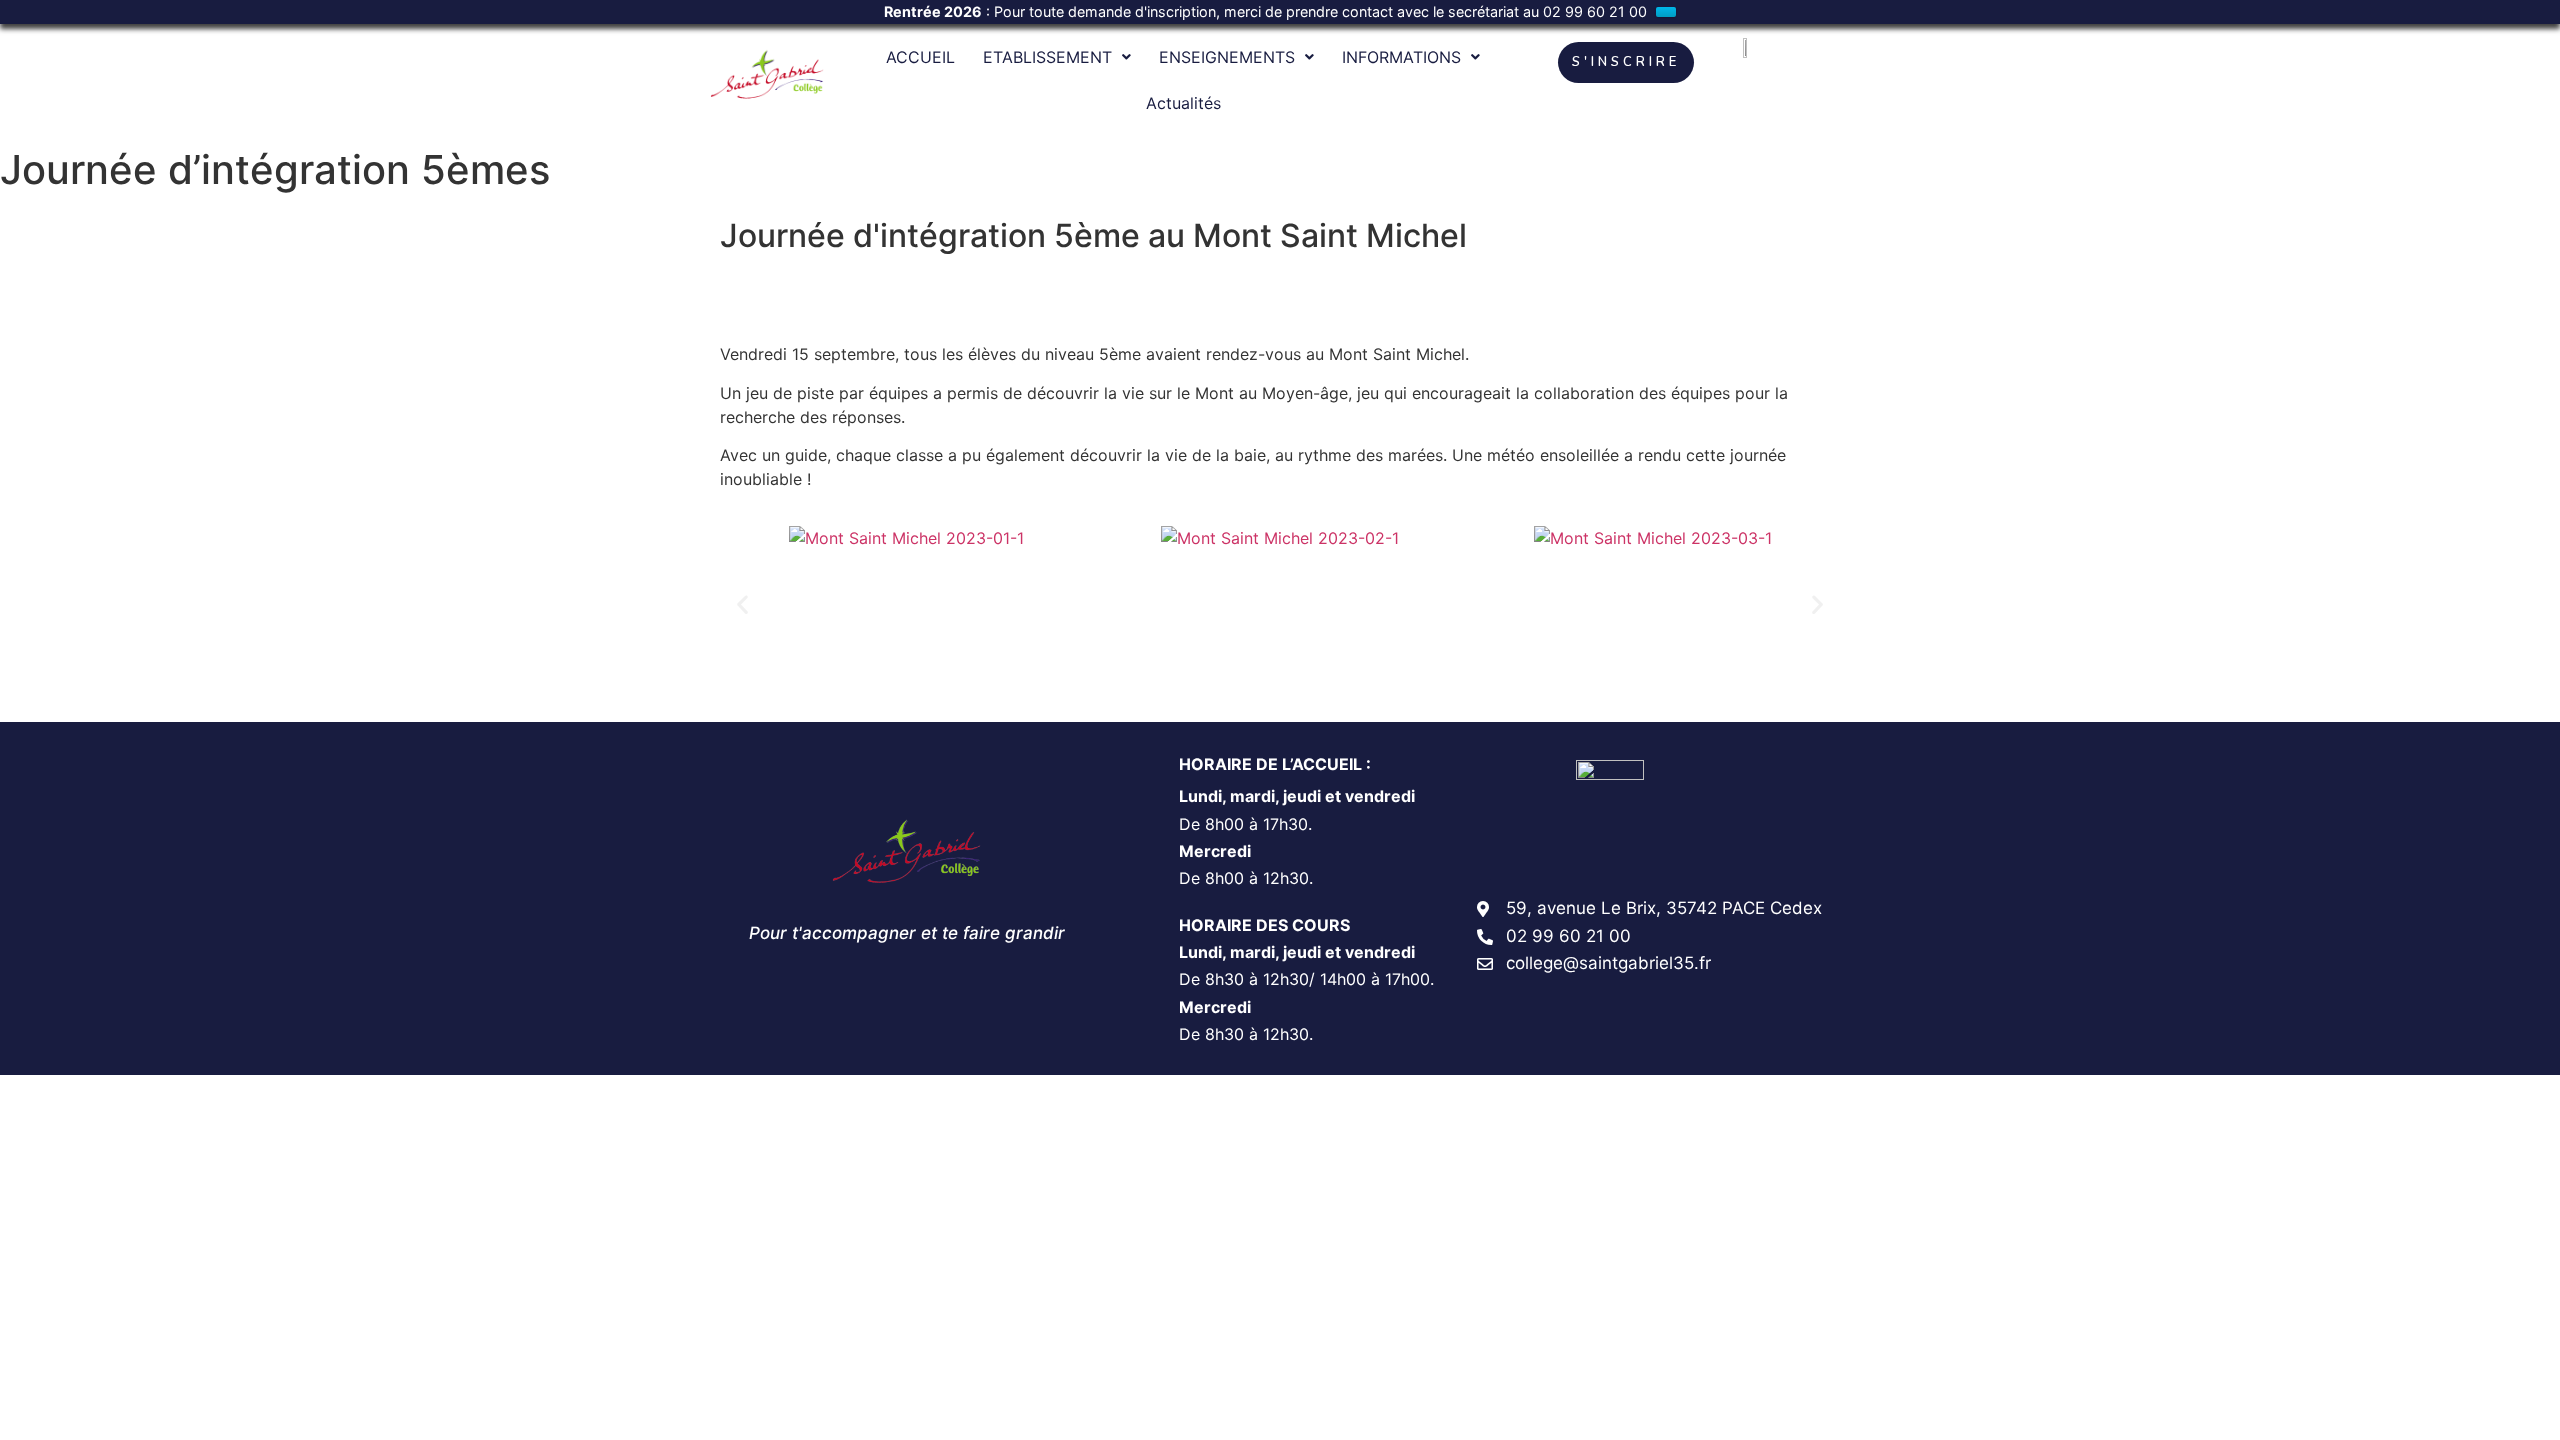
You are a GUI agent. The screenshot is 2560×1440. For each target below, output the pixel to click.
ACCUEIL (920, 57)
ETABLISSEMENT (1047, 57)
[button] (742, 603)
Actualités (1183, 103)
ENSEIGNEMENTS (1227, 57)
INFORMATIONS (1401, 57)
